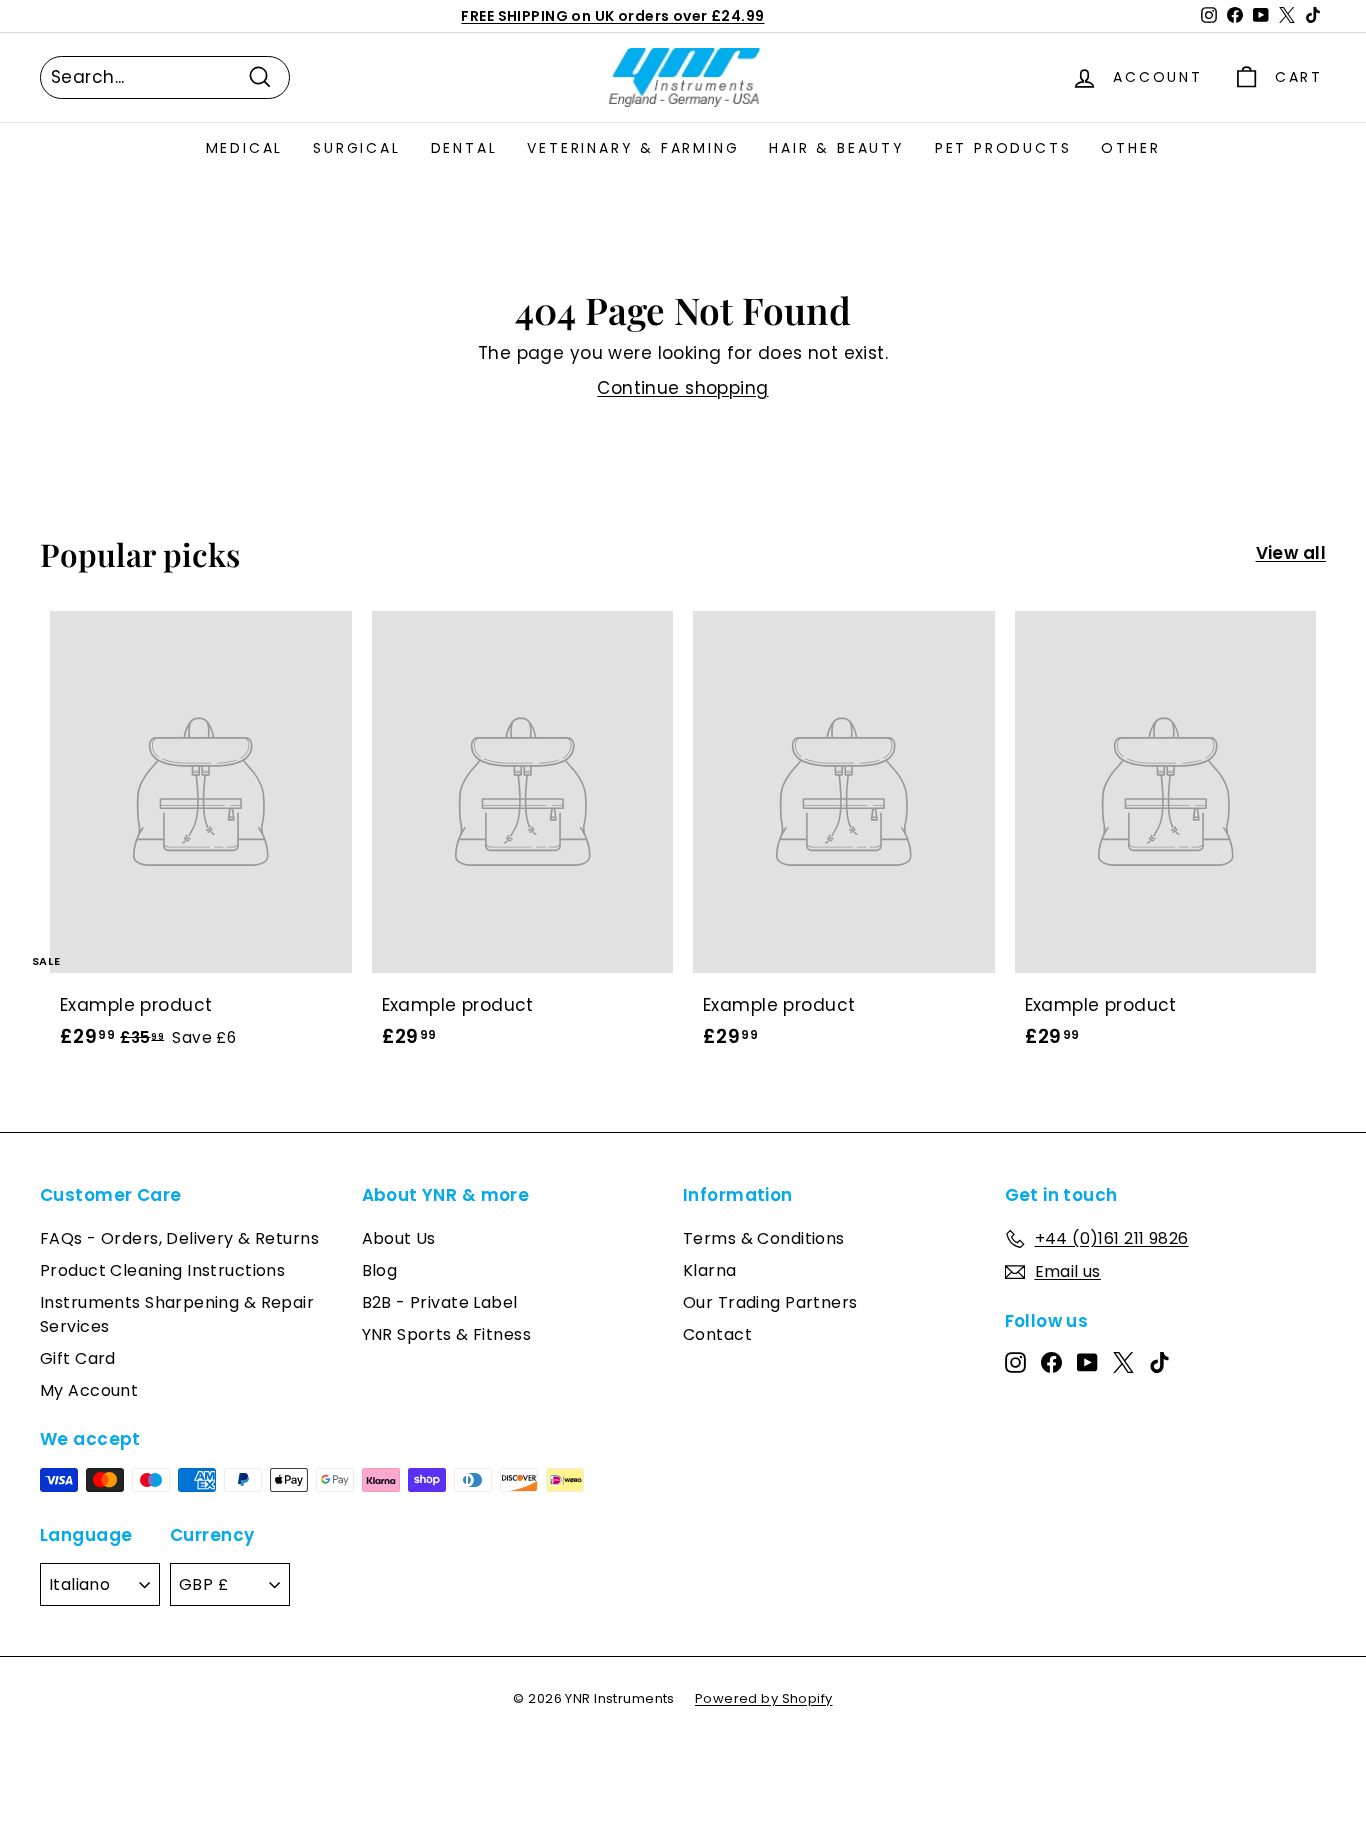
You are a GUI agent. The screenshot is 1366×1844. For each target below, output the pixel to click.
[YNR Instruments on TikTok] (1159, 1362)
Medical (245, 148)
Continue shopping (682, 388)
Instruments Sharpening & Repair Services (177, 1314)
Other (1130, 148)
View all (1291, 553)
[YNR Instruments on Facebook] (1051, 1362)
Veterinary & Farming (633, 148)
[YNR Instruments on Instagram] (1015, 1362)
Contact (717, 1334)
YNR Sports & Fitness (447, 1334)
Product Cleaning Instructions (162, 1270)
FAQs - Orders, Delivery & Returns (179, 1238)
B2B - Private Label (440, 1302)
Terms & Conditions (764, 1238)
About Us (399, 1238)
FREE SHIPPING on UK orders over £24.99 (612, 16)
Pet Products (1003, 148)
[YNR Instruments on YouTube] (1087, 1362)
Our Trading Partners (770, 1302)
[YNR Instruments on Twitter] (1123, 1362)
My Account (89, 1390)
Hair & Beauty (836, 148)
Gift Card (78, 1358)
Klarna (710, 1270)
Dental (464, 148)
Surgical (356, 148)
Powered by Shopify (764, 1698)
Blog (380, 1270)
